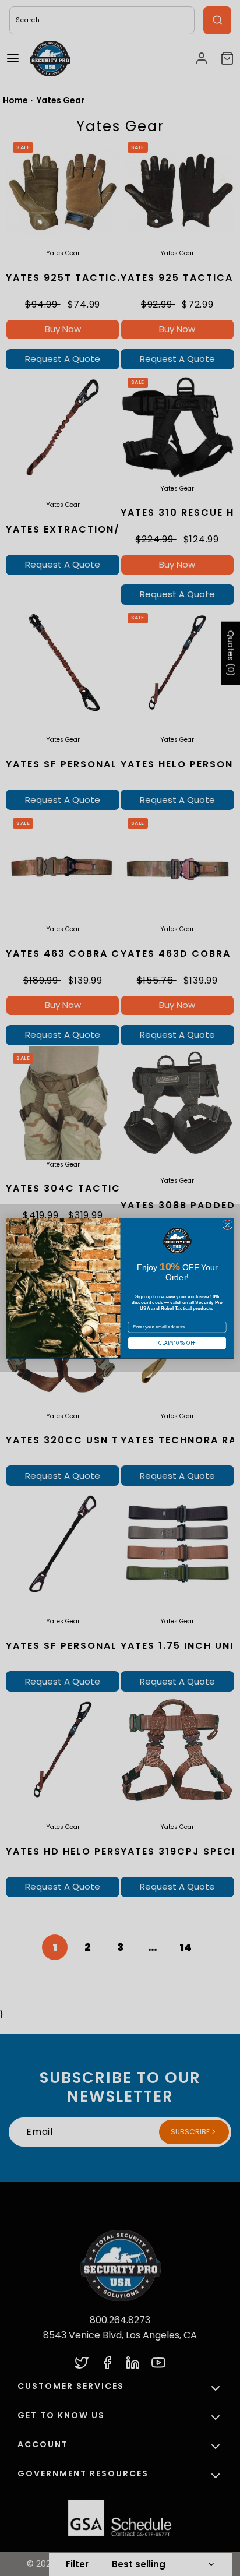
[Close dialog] (227, 1224)
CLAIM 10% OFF (177, 1343)
